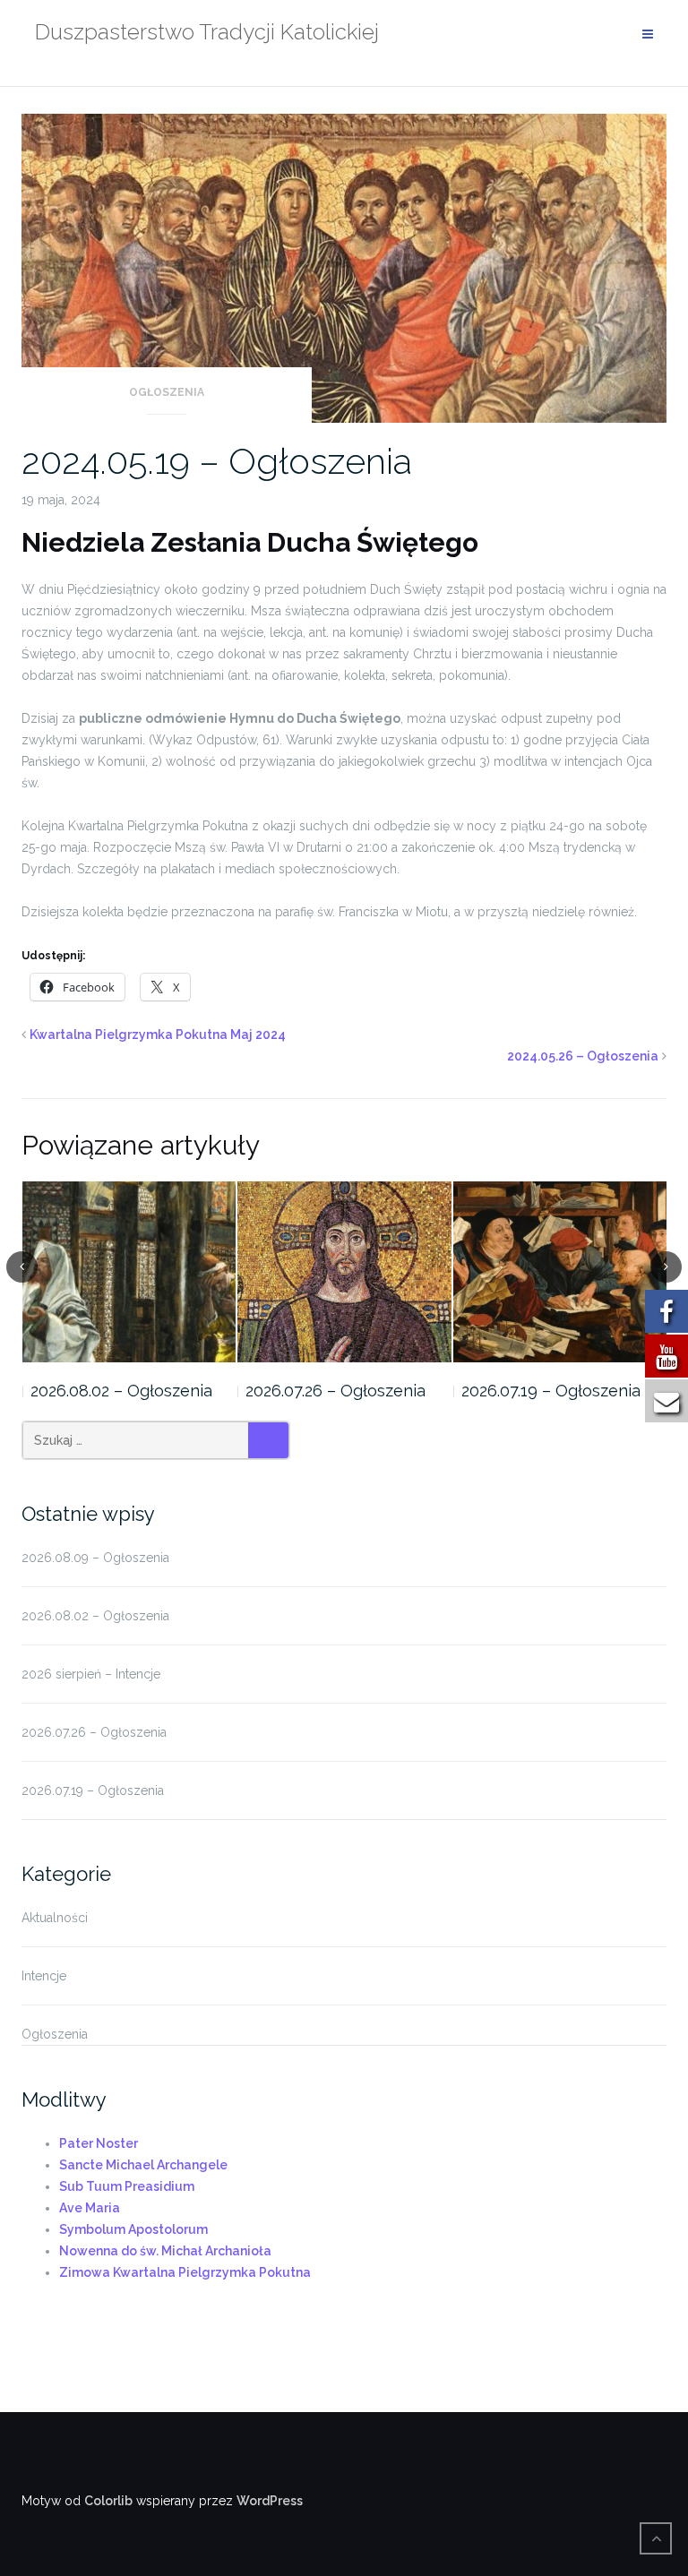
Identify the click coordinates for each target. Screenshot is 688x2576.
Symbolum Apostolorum (133, 2229)
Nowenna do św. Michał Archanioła (165, 2251)
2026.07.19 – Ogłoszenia (335, 1391)
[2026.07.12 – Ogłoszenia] (560, 1272)
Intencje (44, 1976)
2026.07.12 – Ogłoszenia (550, 1391)
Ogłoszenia (167, 392)
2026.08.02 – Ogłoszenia (95, 1616)
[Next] (666, 1267)
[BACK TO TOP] (656, 2538)
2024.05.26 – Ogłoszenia (583, 1056)
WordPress (270, 2501)
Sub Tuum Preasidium (127, 2186)
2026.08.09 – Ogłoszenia (95, 1558)
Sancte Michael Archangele (143, 2165)
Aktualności (55, 1918)
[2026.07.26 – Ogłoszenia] (129, 1272)
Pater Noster (99, 2143)
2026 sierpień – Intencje (91, 1674)
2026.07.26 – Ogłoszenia (120, 1391)
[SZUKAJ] (268, 1440)
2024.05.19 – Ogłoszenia (217, 461)
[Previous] (22, 1267)
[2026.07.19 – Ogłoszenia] (344, 1272)
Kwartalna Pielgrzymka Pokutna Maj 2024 (158, 1035)
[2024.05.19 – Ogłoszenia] (344, 267)
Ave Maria (90, 2208)
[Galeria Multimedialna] (660, 2487)
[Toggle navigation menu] (648, 34)
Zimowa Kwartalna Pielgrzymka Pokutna (185, 2272)
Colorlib (108, 2501)
